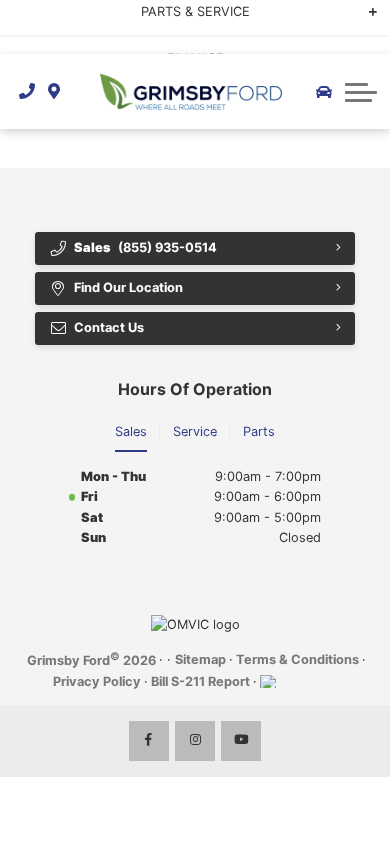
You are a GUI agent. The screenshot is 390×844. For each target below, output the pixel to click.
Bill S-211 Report (200, 681)
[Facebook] (149, 741)
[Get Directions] (54, 91)
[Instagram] (195, 741)
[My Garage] (324, 92)
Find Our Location (128, 287)
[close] (361, 15)
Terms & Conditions (297, 659)
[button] (361, 92)
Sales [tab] (131, 431)
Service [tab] (195, 431)
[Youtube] (241, 741)
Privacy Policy (97, 681)
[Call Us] (27, 91)
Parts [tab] (259, 431)
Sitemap (200, 659)
